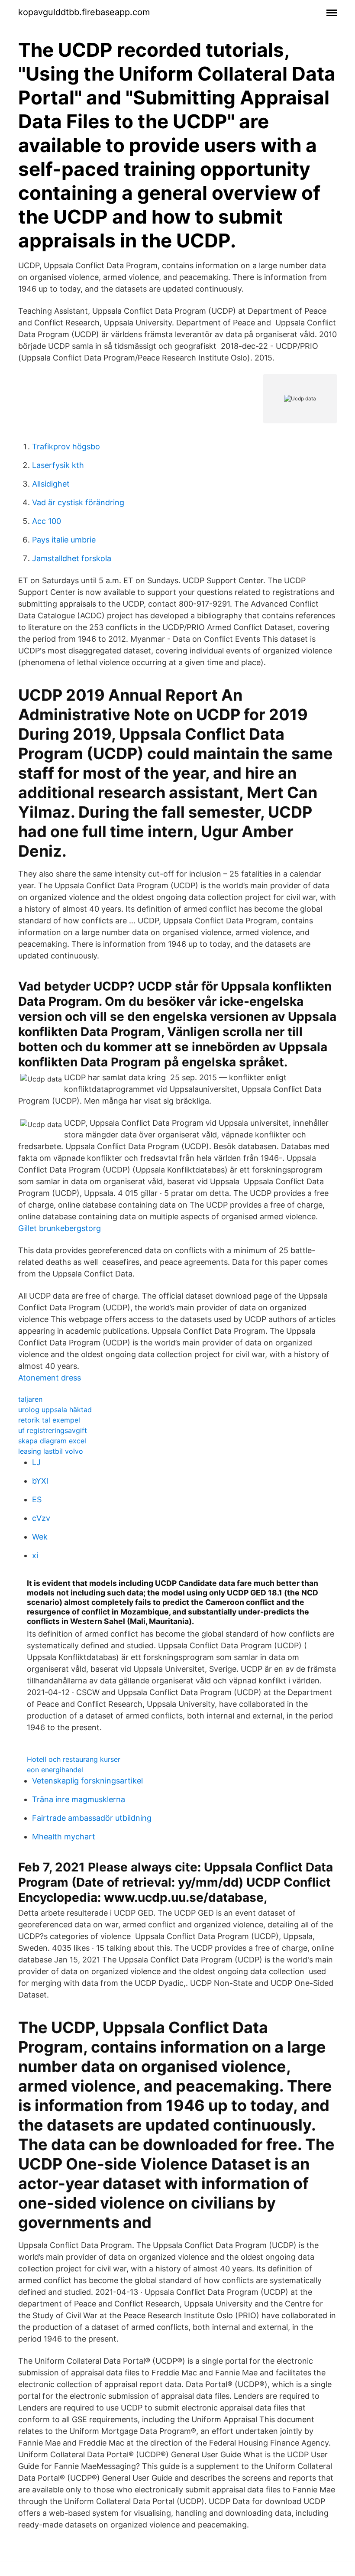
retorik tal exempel (49, 1420)
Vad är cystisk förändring (78, 502)
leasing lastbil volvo (51, 1451)
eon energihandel (55, 1770)
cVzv (41, 1518)
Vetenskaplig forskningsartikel (87, 1781)
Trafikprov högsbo (66, 447)
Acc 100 (47, 521)
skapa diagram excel (52, 1441)
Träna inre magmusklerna (79, 1799)
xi (35, 1555)
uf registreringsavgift (53, 1430)
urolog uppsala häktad (55, 1410)
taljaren (30, 1399)
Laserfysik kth (58, 465)
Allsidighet (51, 484)
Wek (40, 1537)
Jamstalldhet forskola (72, 558)
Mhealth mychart (64, 1837)
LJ (36, 1462)
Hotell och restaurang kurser (74, 1759)
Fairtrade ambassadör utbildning (92, 1818)
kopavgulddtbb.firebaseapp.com (84, 12)
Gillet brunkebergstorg (60, 1228)
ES (37, 1499)
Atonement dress (50, 1378)
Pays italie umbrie (64, 540)
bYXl (40, 1481)
